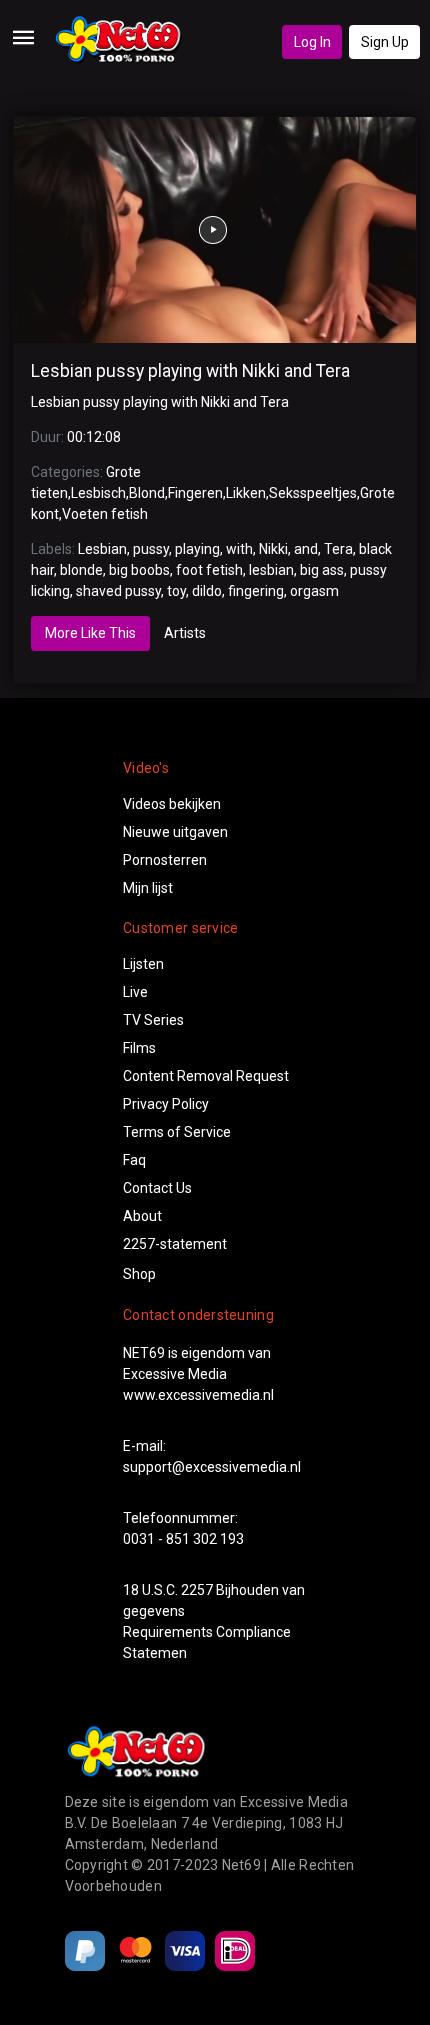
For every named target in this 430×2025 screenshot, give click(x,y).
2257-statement (175, 1244)
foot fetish (209, 570)
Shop (139, 1274)
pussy (151, 549)
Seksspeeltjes (313, 493)
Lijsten (143, 964)
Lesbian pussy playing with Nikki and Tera (190, 371)
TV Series (153, 1020)
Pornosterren (165, 860)
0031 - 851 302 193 (183, 1539)
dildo (207, 591)
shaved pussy (118, 591)
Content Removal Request (206, 1076)
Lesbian (102, 549)
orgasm (314, 591)
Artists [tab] (185, 633)
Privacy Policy (166, 1104)
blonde (81, 570)
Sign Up (385, 42)
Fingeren (195, 493)
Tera (338, 549)
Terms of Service (177, 1132)
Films (139, 1048)
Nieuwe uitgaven (175, 832)
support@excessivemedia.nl (212, 1467)
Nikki (273, 549)
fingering (256, 591)
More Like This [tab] (90, 633)
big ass (322, 570)
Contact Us (157, 1188)
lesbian (271, 570)
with (239, 549)
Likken (246, 493)
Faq (134, 1160)
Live (135, 992)
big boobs (139, 570)
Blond (147, 493)
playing (197, 549)
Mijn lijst (148, 888)
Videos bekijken (172, 804)
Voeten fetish (105, 514)
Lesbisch (98, 493)
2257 (197, 1590)
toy (176, 591)
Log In (312, 42)
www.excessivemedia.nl (198, 1395)
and (306, 549)
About (142, 1216)
